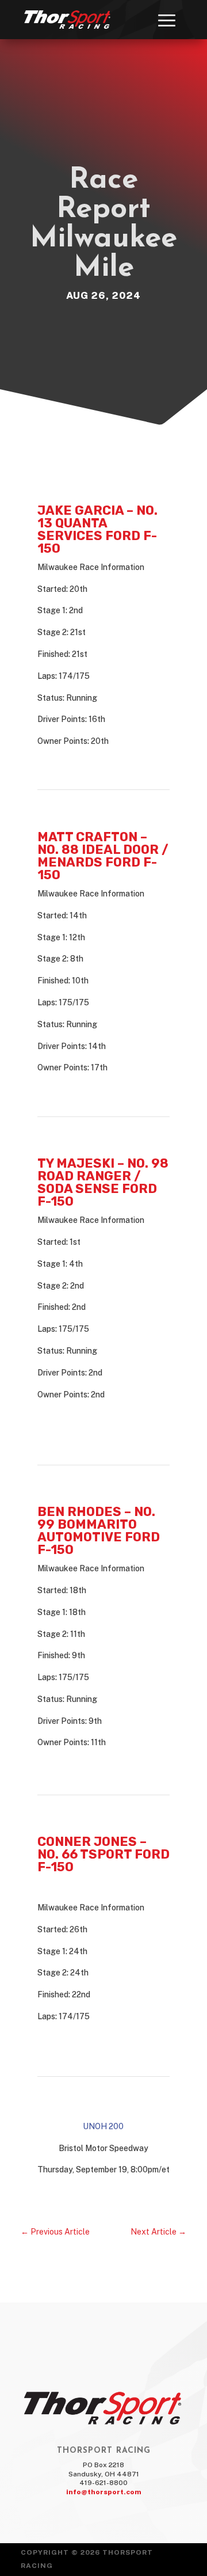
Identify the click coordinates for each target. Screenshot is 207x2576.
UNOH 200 (103, 2126)
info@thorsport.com (104, 2492)
